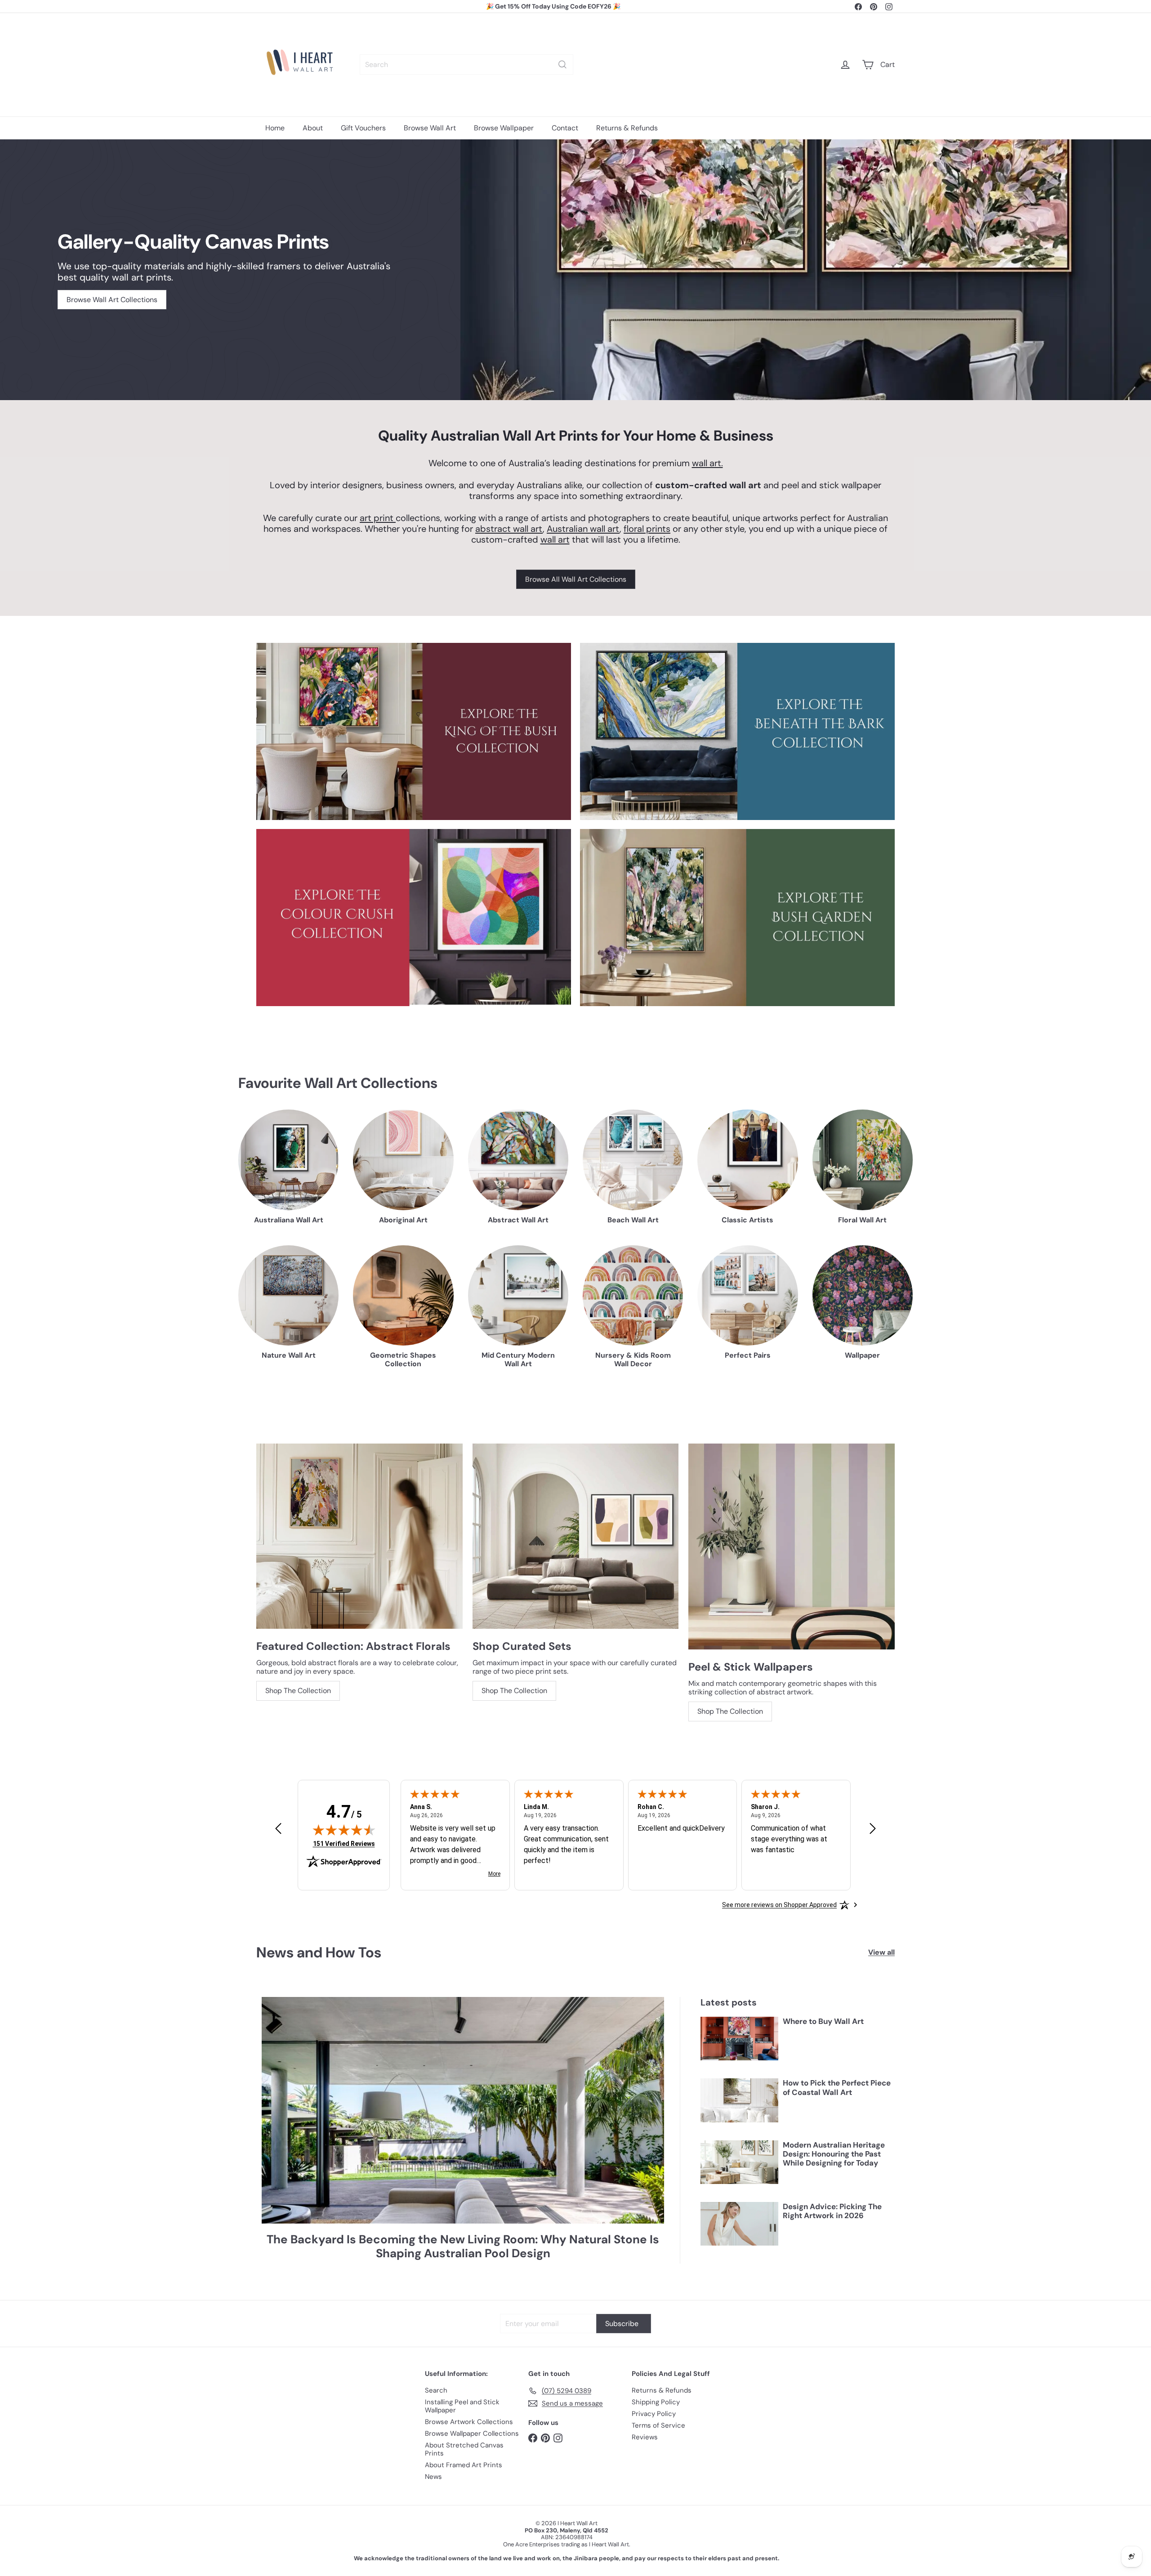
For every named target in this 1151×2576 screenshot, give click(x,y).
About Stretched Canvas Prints (464, 2449)
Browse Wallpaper (504, 128)
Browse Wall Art (430, 128)
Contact (565, 128)
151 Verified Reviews (344, 1843)
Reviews (645, 2437)
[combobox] (466, 65)
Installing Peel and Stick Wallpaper (462, 2406)
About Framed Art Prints (464, 2465)
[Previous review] (278, 1829)
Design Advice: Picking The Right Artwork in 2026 (832, 2211)
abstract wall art (509, 529)
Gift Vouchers (363, 128)
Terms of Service (658, 2425)
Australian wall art (583, 529)
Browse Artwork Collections (469, 2422)
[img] (344, 1830)
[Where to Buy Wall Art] (739, 2039)
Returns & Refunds (627, 128)
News (433, 2477)
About (313, 128)
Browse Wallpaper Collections (472, 2433)
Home (275, 128)
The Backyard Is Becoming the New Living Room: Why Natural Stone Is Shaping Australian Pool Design (463, 2246)
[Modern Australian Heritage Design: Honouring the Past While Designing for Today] (739, 2162)
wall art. (707, 463)
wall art (555, 539)
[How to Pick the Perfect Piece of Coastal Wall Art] (739, 2100)
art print (378, 518)
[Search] (562, 65)
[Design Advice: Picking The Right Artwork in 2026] (739, 2224)
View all (881, 1952)
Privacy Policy (654, 2414)
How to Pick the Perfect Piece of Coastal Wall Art (837, 2088)
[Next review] (873, 1829)
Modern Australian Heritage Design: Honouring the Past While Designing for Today (834, 2154)
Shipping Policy (656, 2402)
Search (436, 2390)
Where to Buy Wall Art (823, 2021)
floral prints (647, 529)
